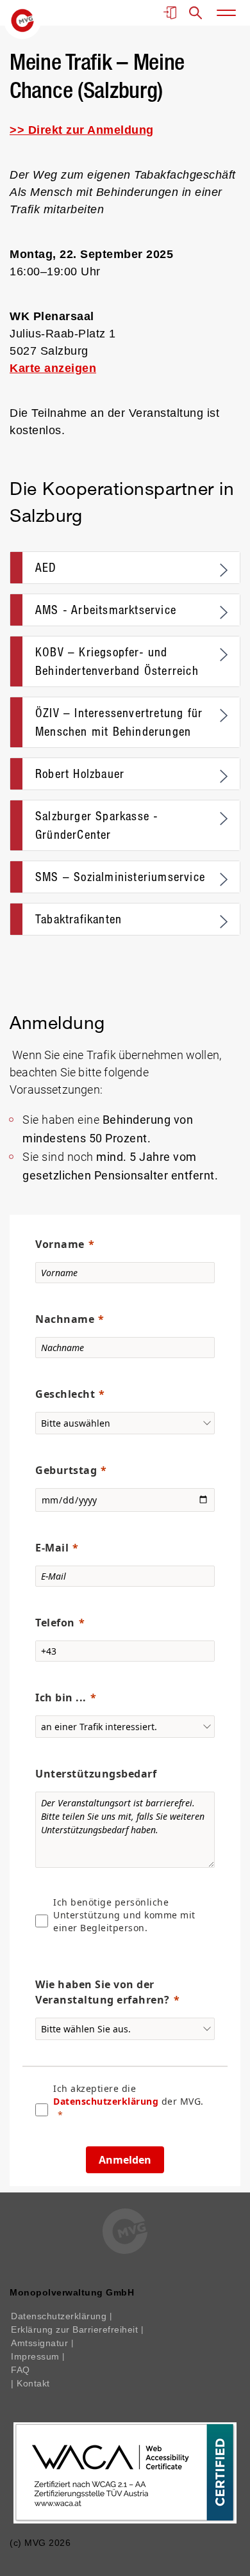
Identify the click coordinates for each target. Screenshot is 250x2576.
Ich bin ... (61, 1697)
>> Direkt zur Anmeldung (82, 130)
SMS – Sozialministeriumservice (120, 877)
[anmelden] (170, 13)
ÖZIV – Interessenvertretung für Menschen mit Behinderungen (119, 722)
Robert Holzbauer (80, 774)
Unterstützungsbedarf (96, 1774)
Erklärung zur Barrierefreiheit (76, 2329)
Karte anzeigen (53, 368)
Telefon (55, 1623)
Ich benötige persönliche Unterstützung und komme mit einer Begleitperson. (124, 1915)
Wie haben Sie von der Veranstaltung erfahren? (103, 1992)
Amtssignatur (41, 2343)
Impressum (37, 2356)
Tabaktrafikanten (79, 919)
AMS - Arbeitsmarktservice (106, 610)
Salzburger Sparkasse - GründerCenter (97, 825)
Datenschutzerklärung (106, 2101)
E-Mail (52, 1548)
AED (46, 568)
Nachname (65, 1319)
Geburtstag (66, 1470)
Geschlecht (65, 1394)
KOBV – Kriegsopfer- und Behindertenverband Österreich (117, 661)
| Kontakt (30, 2383)
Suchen (196, 13)
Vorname (60, 1244)
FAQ (21, 2370)
